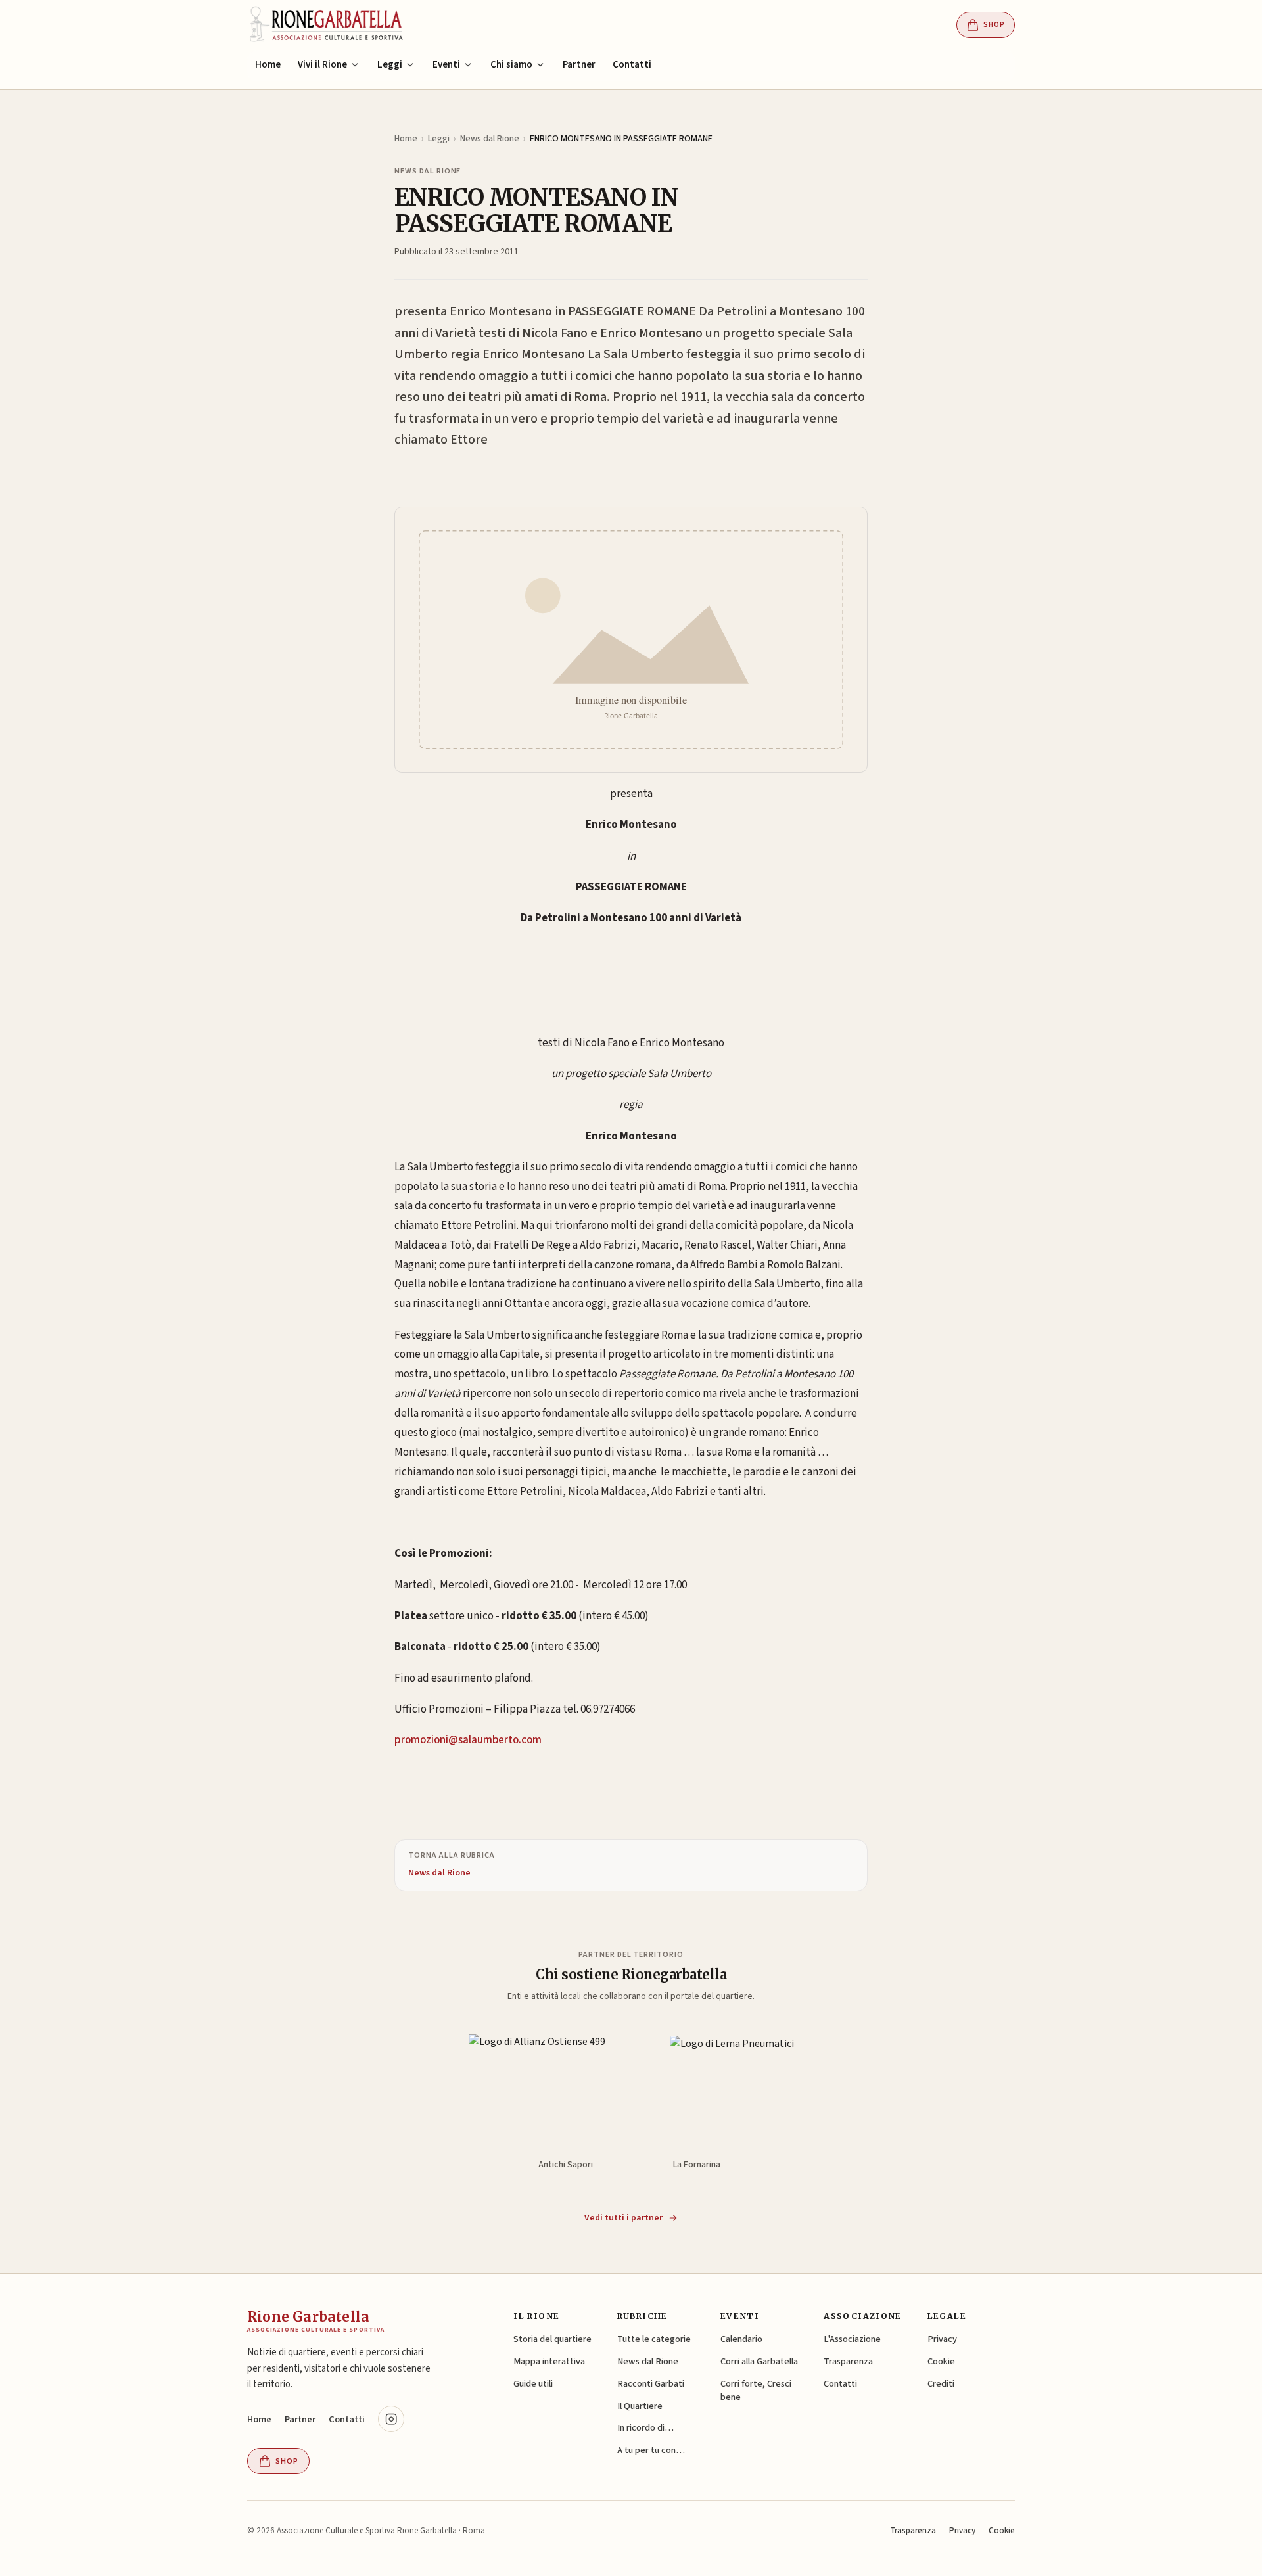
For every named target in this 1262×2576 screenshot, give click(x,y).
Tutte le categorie (654, 2339)
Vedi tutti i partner (623, 2218)
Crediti (941, 2384)
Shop (994, 25)
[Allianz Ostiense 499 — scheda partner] (537, 2057)
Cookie (941, 2361)
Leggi (439, 139)
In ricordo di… (645, 2428)
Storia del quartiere (552, 2339)
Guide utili (533, 2384)
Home (268, 65)
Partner (579, 65)
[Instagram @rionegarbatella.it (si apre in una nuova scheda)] (391, 2419)
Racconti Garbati (651, 2384)
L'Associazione (852, 2339)
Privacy (942, 2339)
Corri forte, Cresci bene (756, 2390)
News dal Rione (490, 139)
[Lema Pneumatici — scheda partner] (732, 2057)
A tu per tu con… (651, 2450)
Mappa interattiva (549, 2361)
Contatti (632, 65)
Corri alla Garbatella (759, 2361)
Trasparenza (848, 2361)
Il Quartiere (640, 2406)
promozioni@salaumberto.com (468, 1740)
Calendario (741, 2339)
